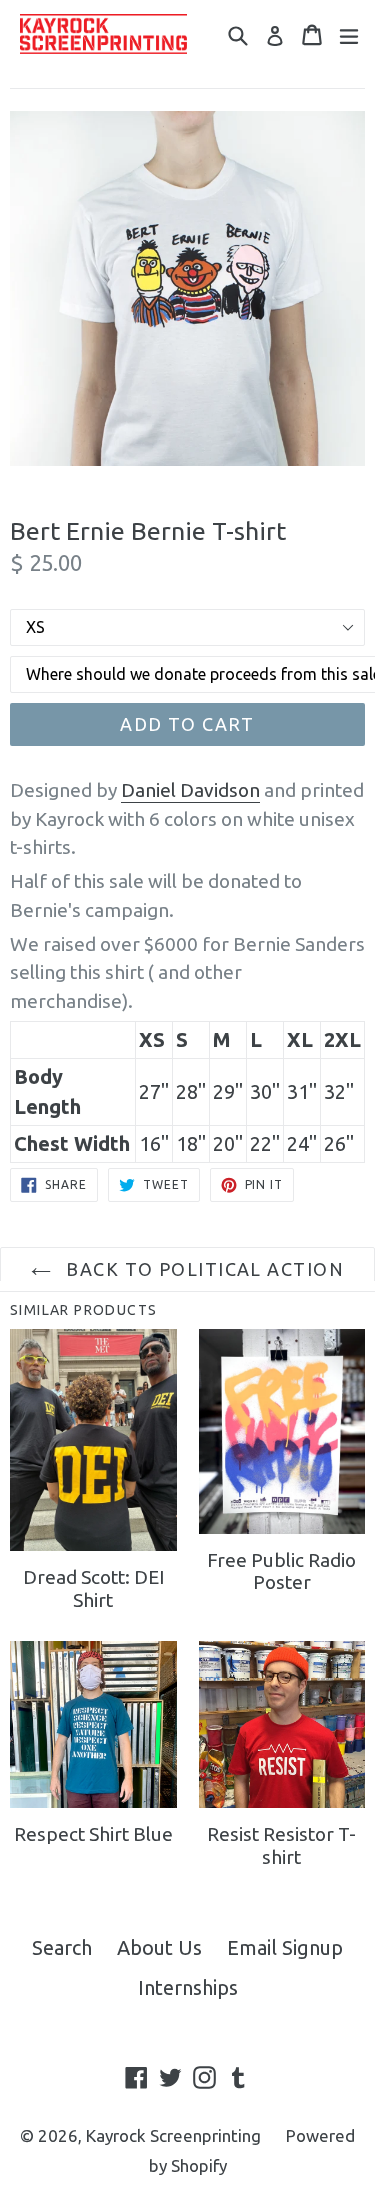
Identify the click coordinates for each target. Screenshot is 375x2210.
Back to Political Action (202, 1269)
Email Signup (285, 1947)
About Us (159, 1947)
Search (62, 1947)
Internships (188, 1987)
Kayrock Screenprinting (173, 2135)
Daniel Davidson (190, 790)
